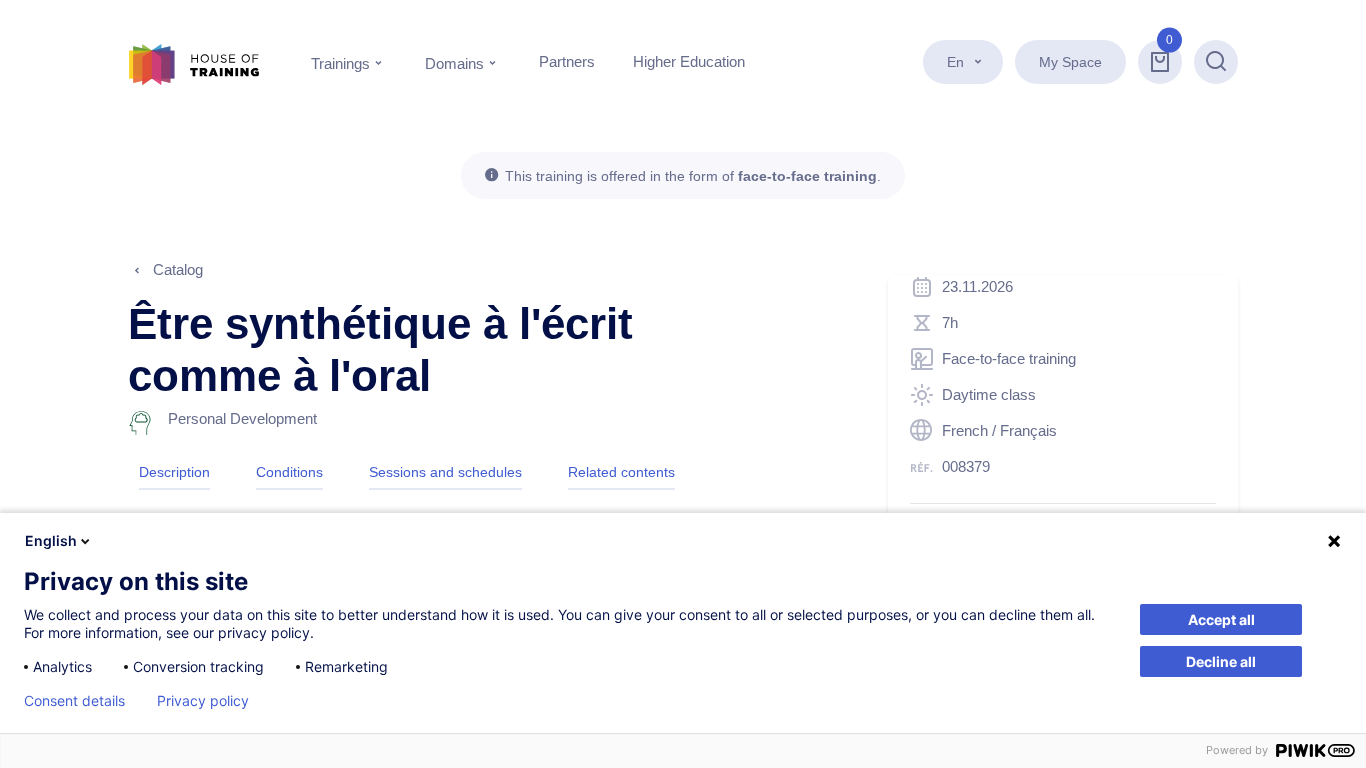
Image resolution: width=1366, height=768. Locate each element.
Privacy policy (203, 701)
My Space (1070, 62)
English (51, 540)
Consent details (74, 701)
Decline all (1221, 661)
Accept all (1221, 619)
